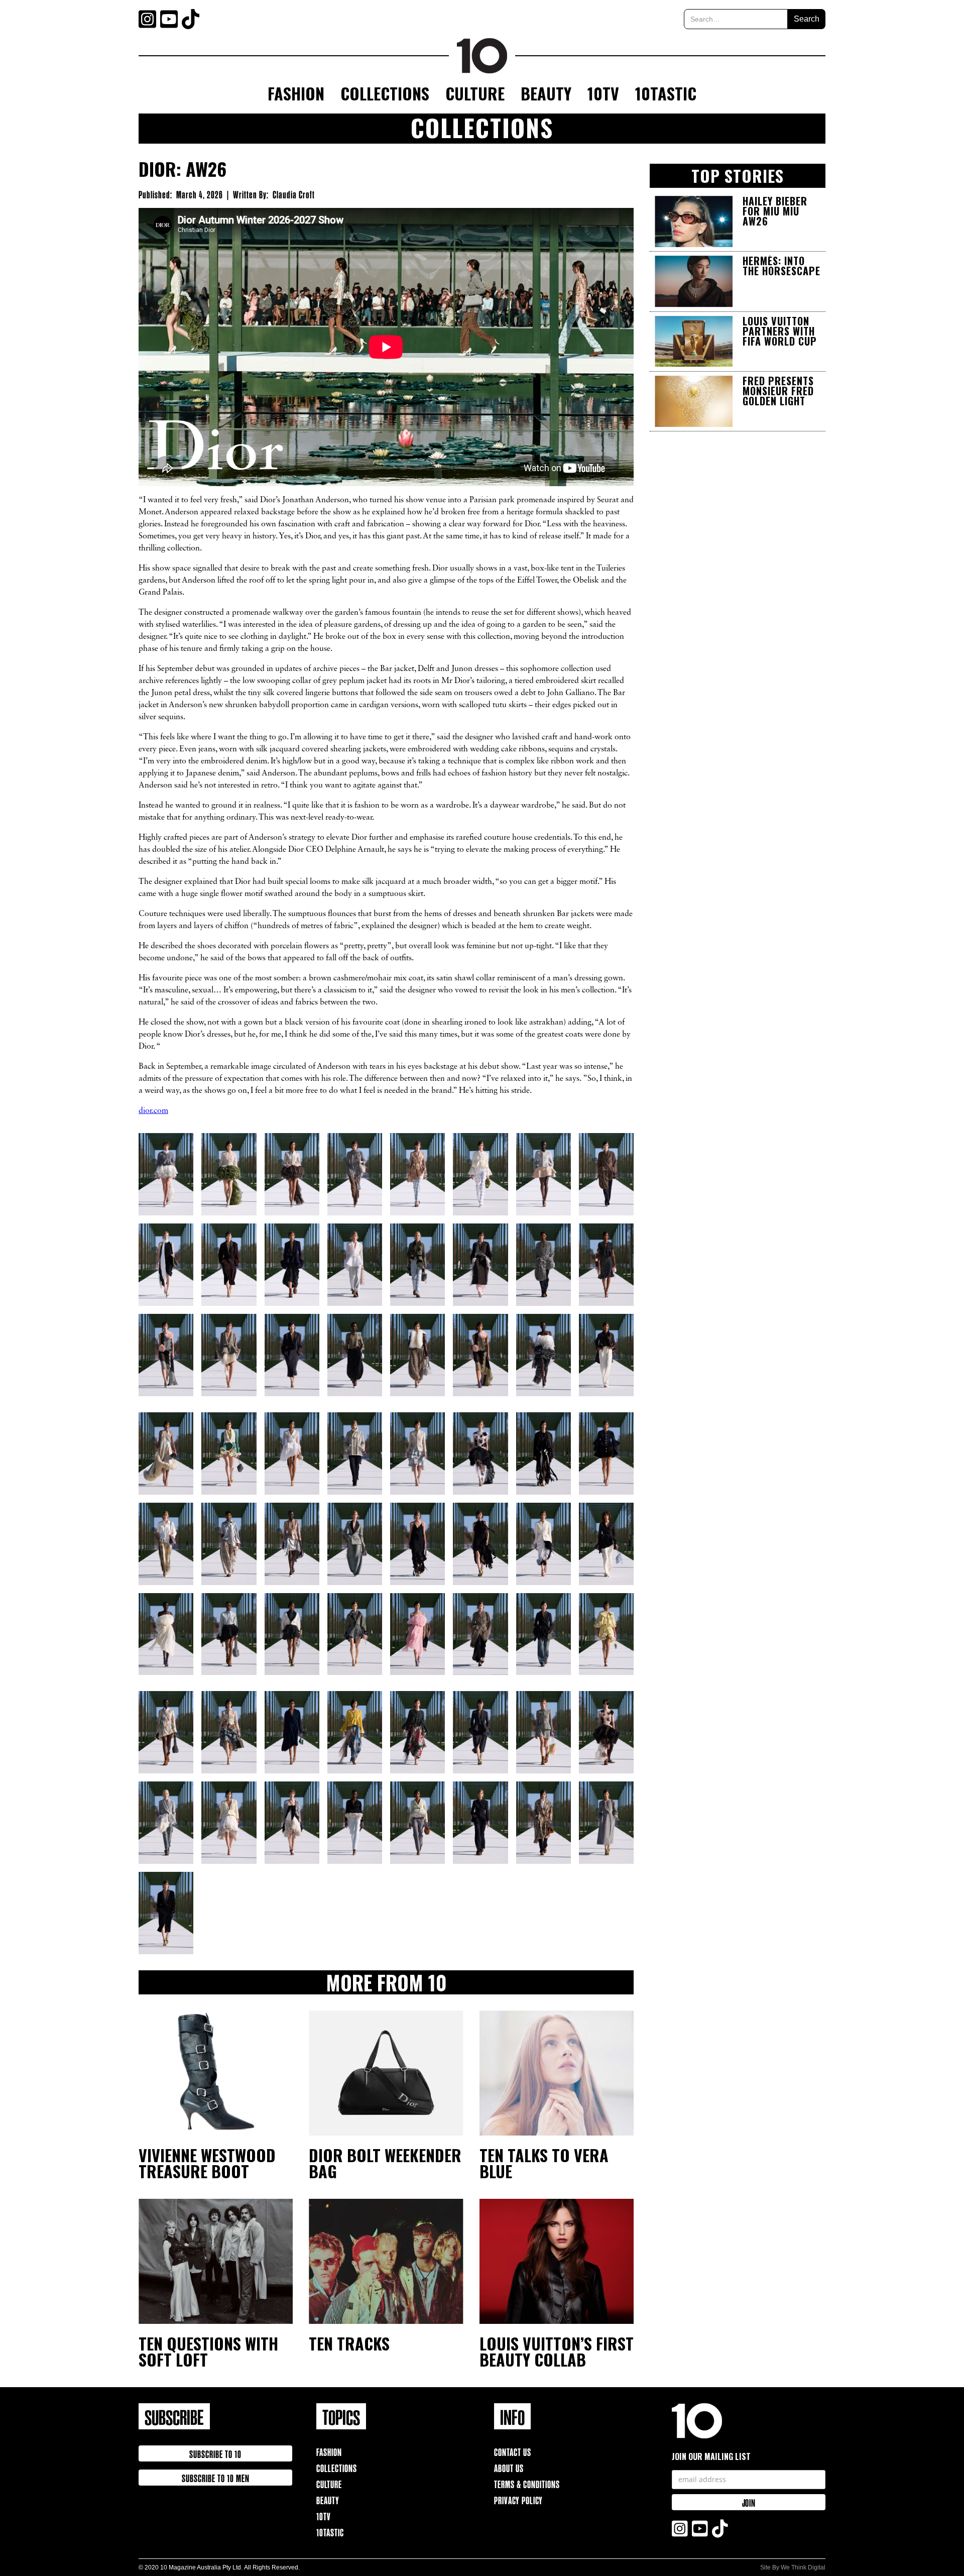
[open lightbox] (166, 1174)
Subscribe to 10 (215, 2453)
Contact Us (513, 2451)
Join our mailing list (711, 2456)
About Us (509, 2467)
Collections (385, 93)
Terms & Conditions (527, 2483)
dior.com (153, 1111)
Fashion (296, 93)
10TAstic (330, 2532)
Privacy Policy (518, 2499)
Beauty (546, 93)
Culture (475, 93)
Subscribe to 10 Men (216, 2477)
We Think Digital (803, 2567)
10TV (603, 93)
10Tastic (666, 93)
